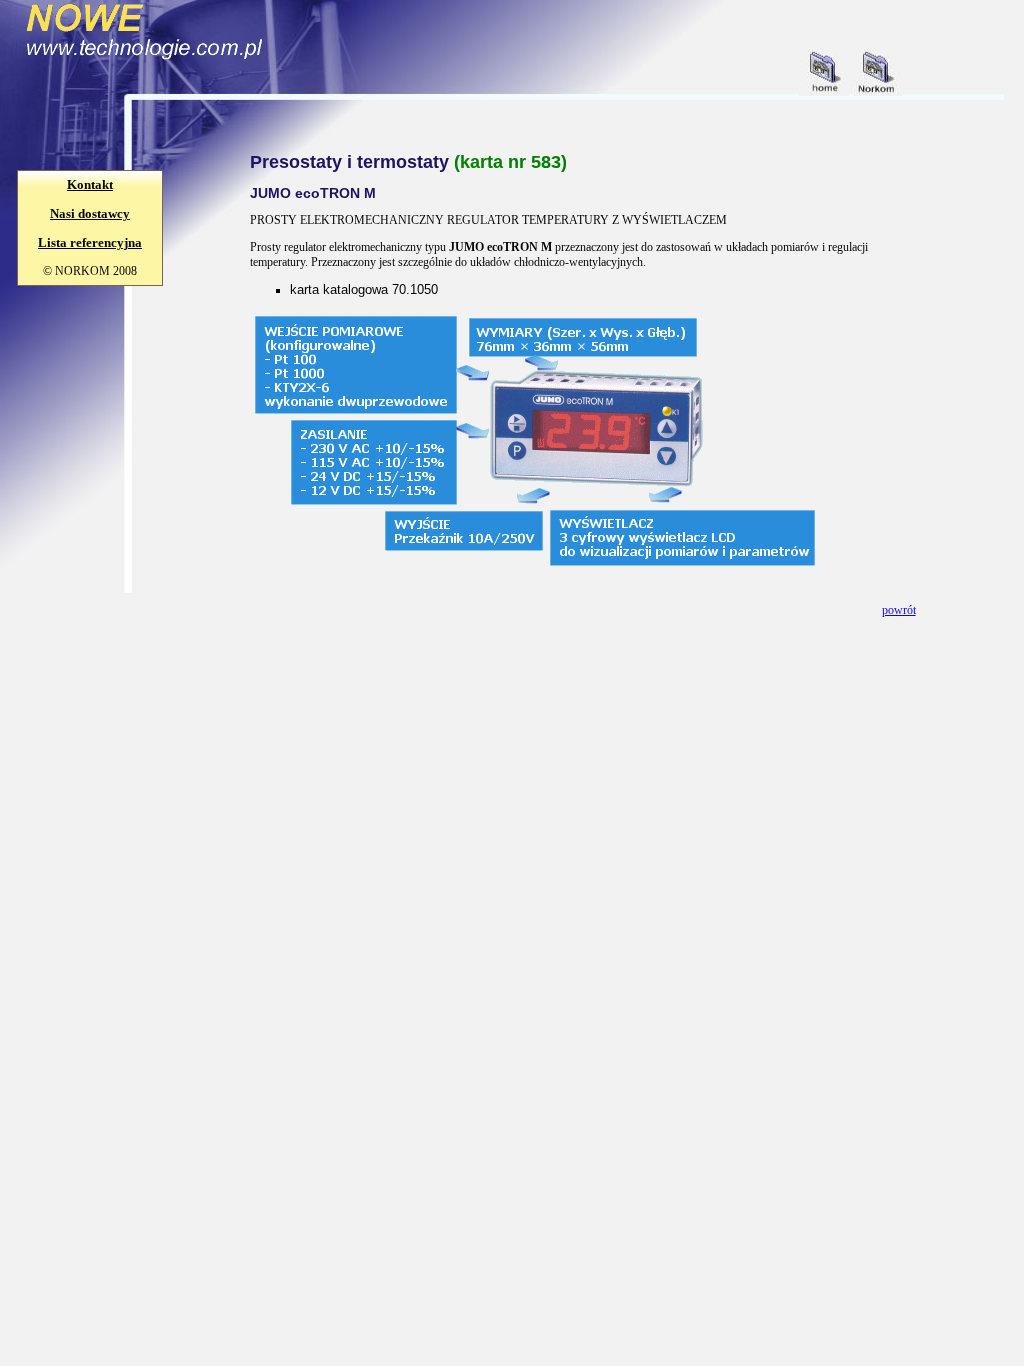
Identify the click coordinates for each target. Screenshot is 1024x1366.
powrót (899, 610)
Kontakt (90, 184)
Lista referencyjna (90, 242)
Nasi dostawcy (90, 213)
